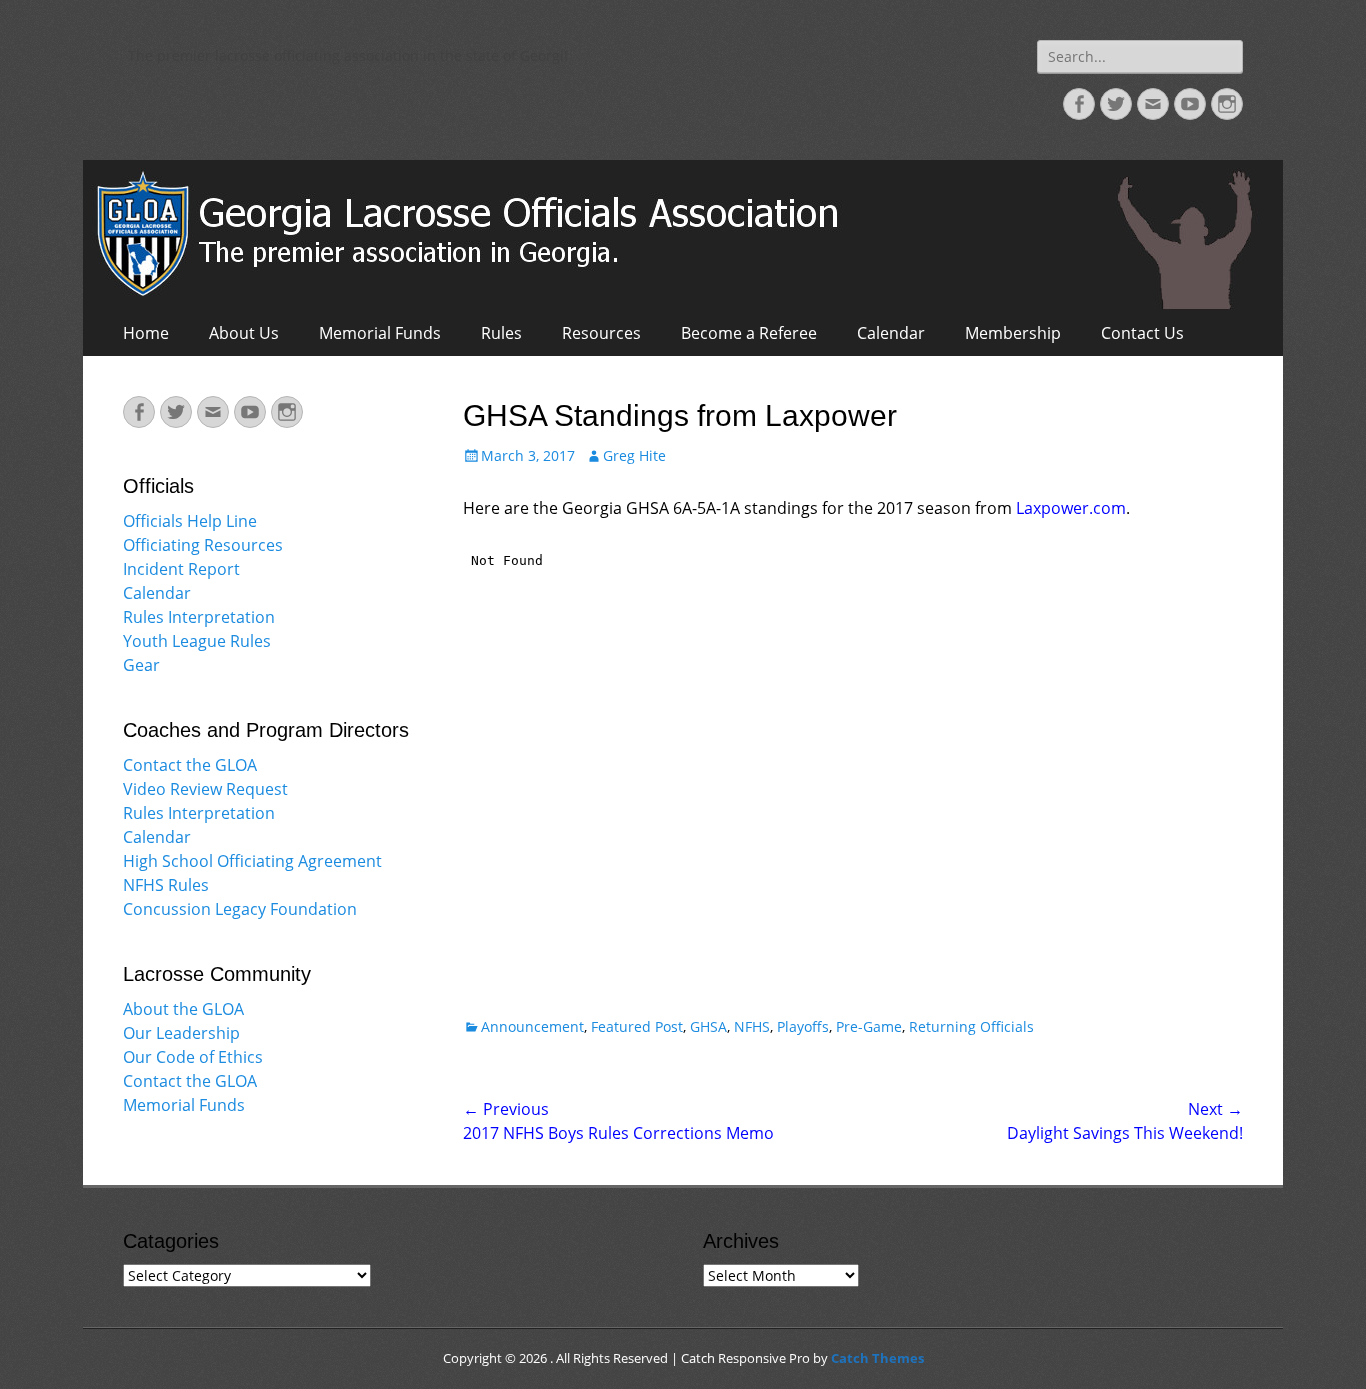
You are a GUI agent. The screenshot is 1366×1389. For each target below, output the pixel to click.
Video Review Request (205, 789)
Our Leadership (181, 1033)
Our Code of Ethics (193, 1057)
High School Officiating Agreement (252, 861)
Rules (501, 333)
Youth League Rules (197, 641)
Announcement (532, 1026)
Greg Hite (634, 455)
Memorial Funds (380, 333)
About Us (244, 333)
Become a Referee (749, 333)
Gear (141, 665)
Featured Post (637, 1026)
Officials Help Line (190, 521)
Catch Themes (877, 1358)
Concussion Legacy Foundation (240, 909)
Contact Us (1142, 333)
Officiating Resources (203, 545)
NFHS (752, 1026)
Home (146, 333)
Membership (1013, 333)
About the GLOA (183, 1009)
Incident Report (181, 569)
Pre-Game (869, 1026)
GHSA (708, 1026)
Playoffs (803, 1026)
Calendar (891, 333)
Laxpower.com (1069, 508)
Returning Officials (971, 1026)
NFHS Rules (166, 885)
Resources (601, 333)
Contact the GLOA (190, 765)
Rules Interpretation (199, 617)
